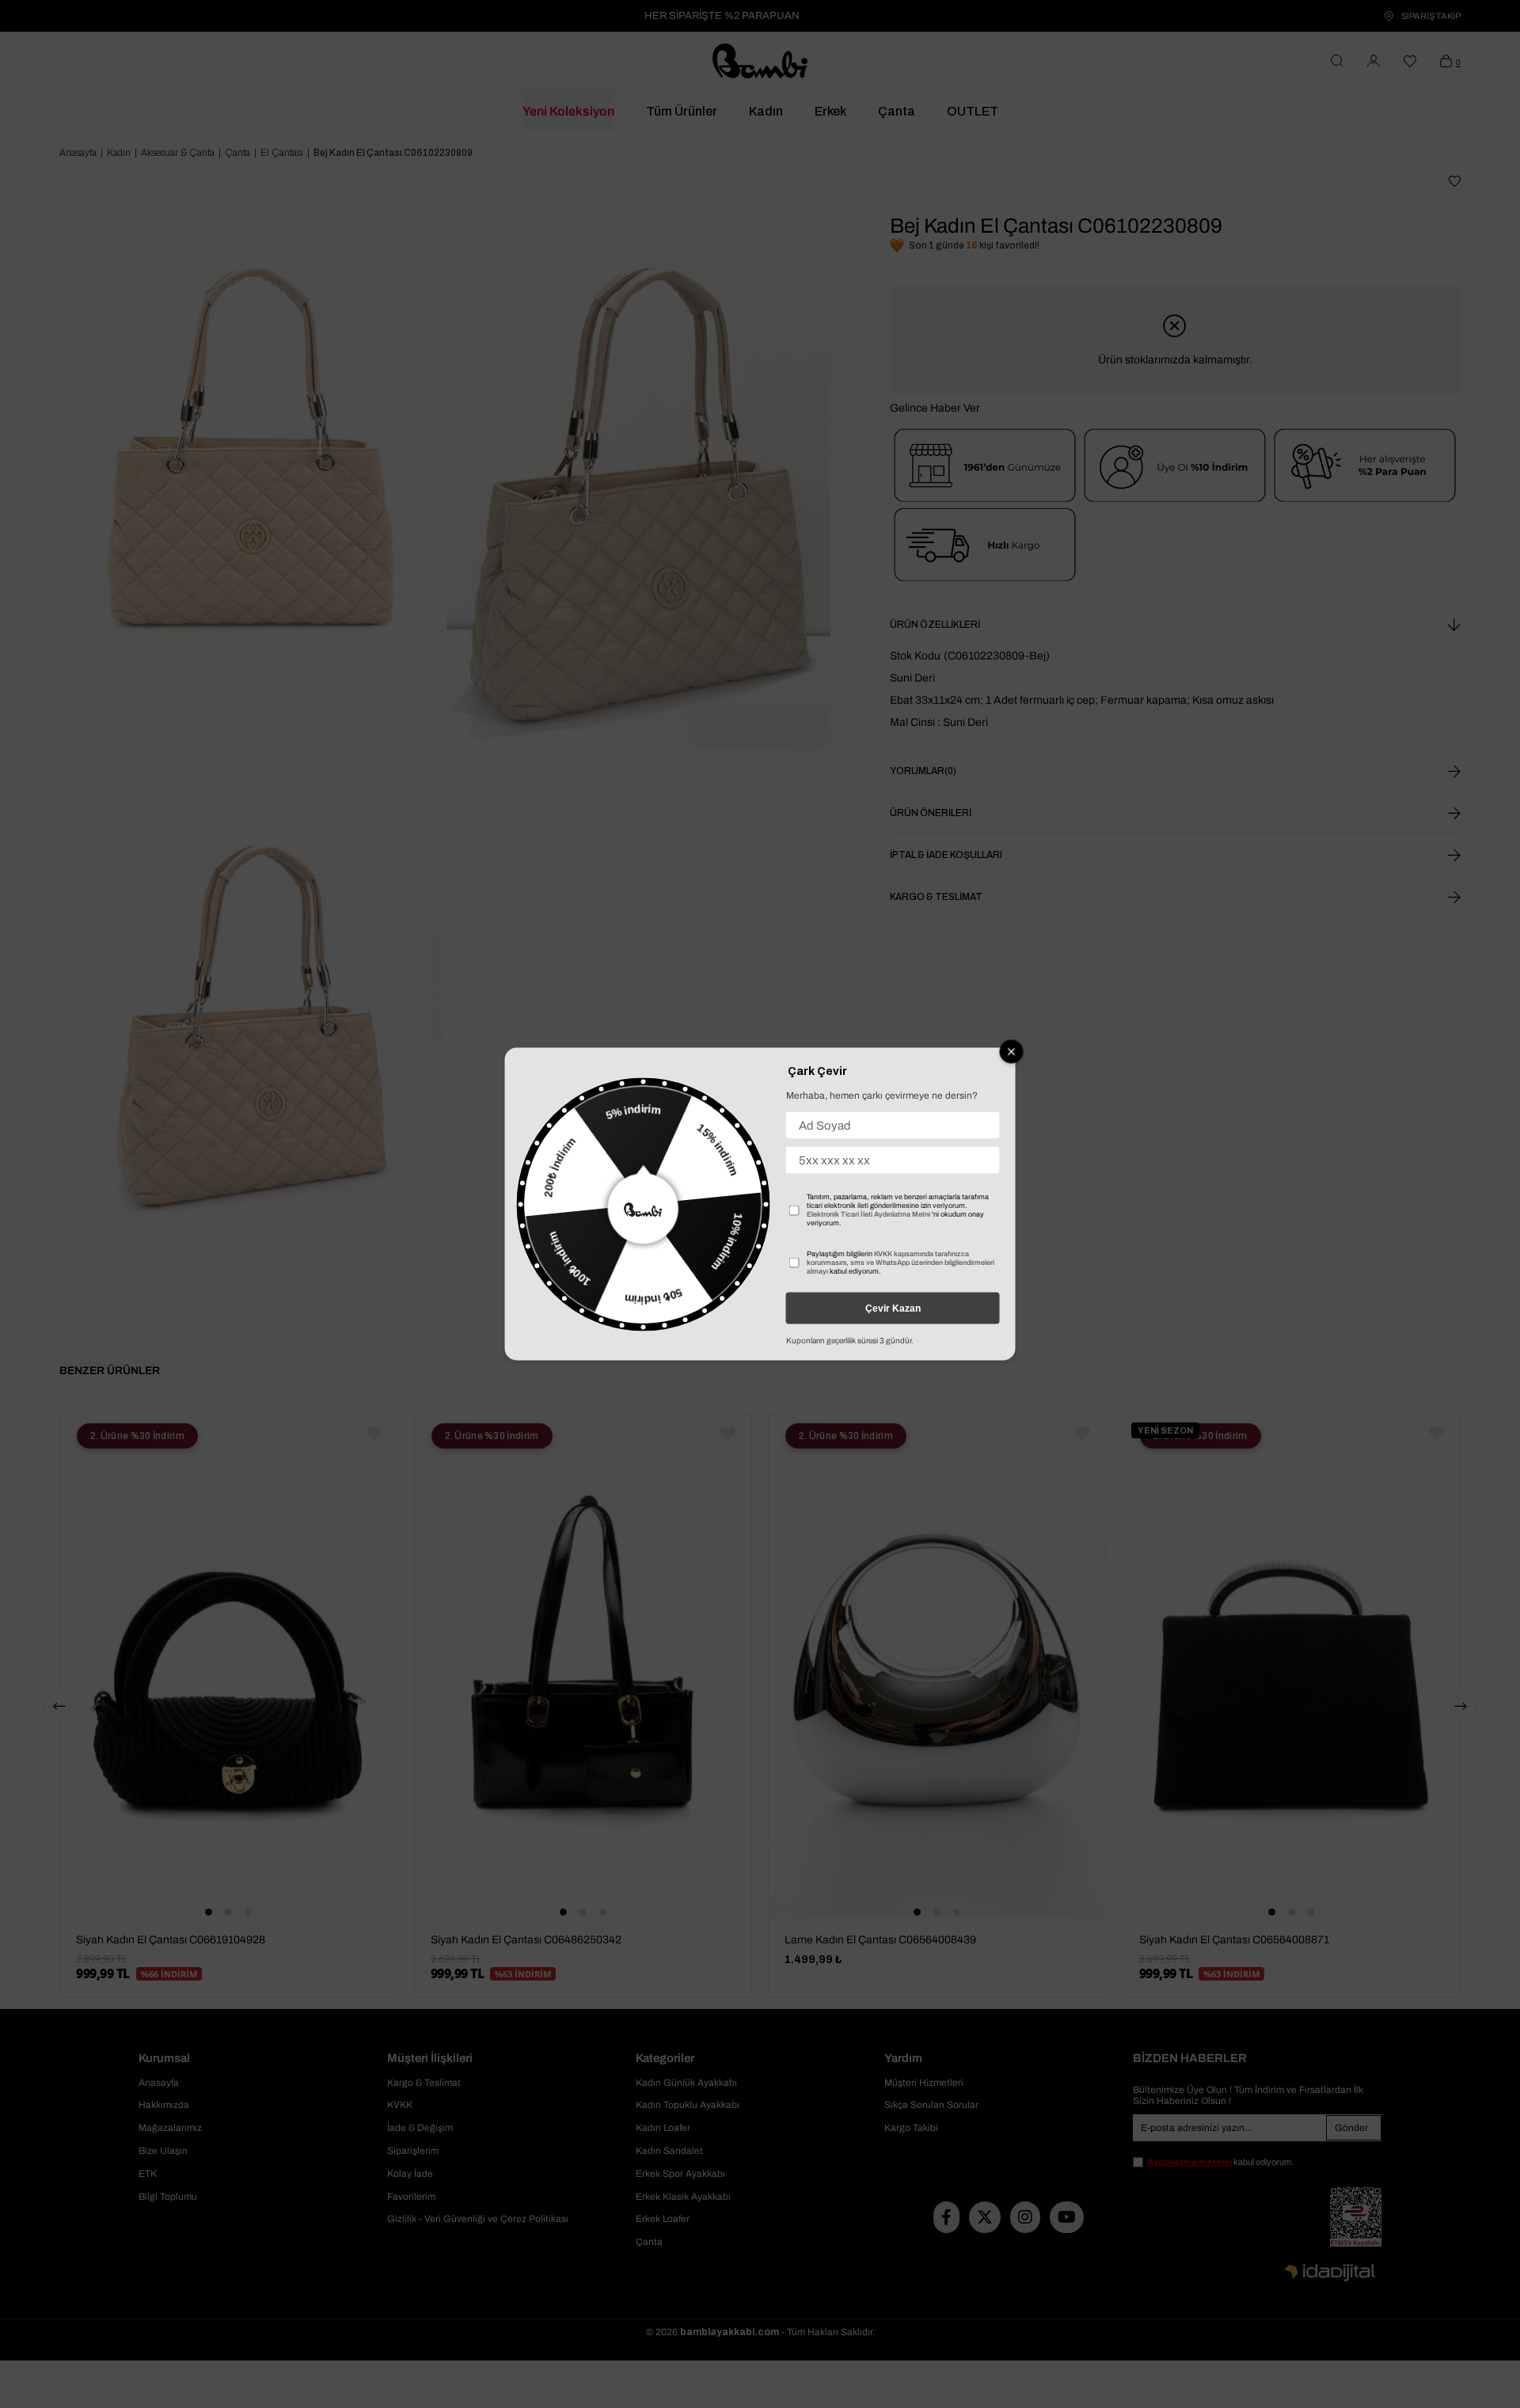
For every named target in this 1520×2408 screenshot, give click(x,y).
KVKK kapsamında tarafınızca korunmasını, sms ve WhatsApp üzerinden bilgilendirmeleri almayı (901, 1263)
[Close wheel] (1012, 1052)
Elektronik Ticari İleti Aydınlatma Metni (868, 1214)
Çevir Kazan (893, 1308)
